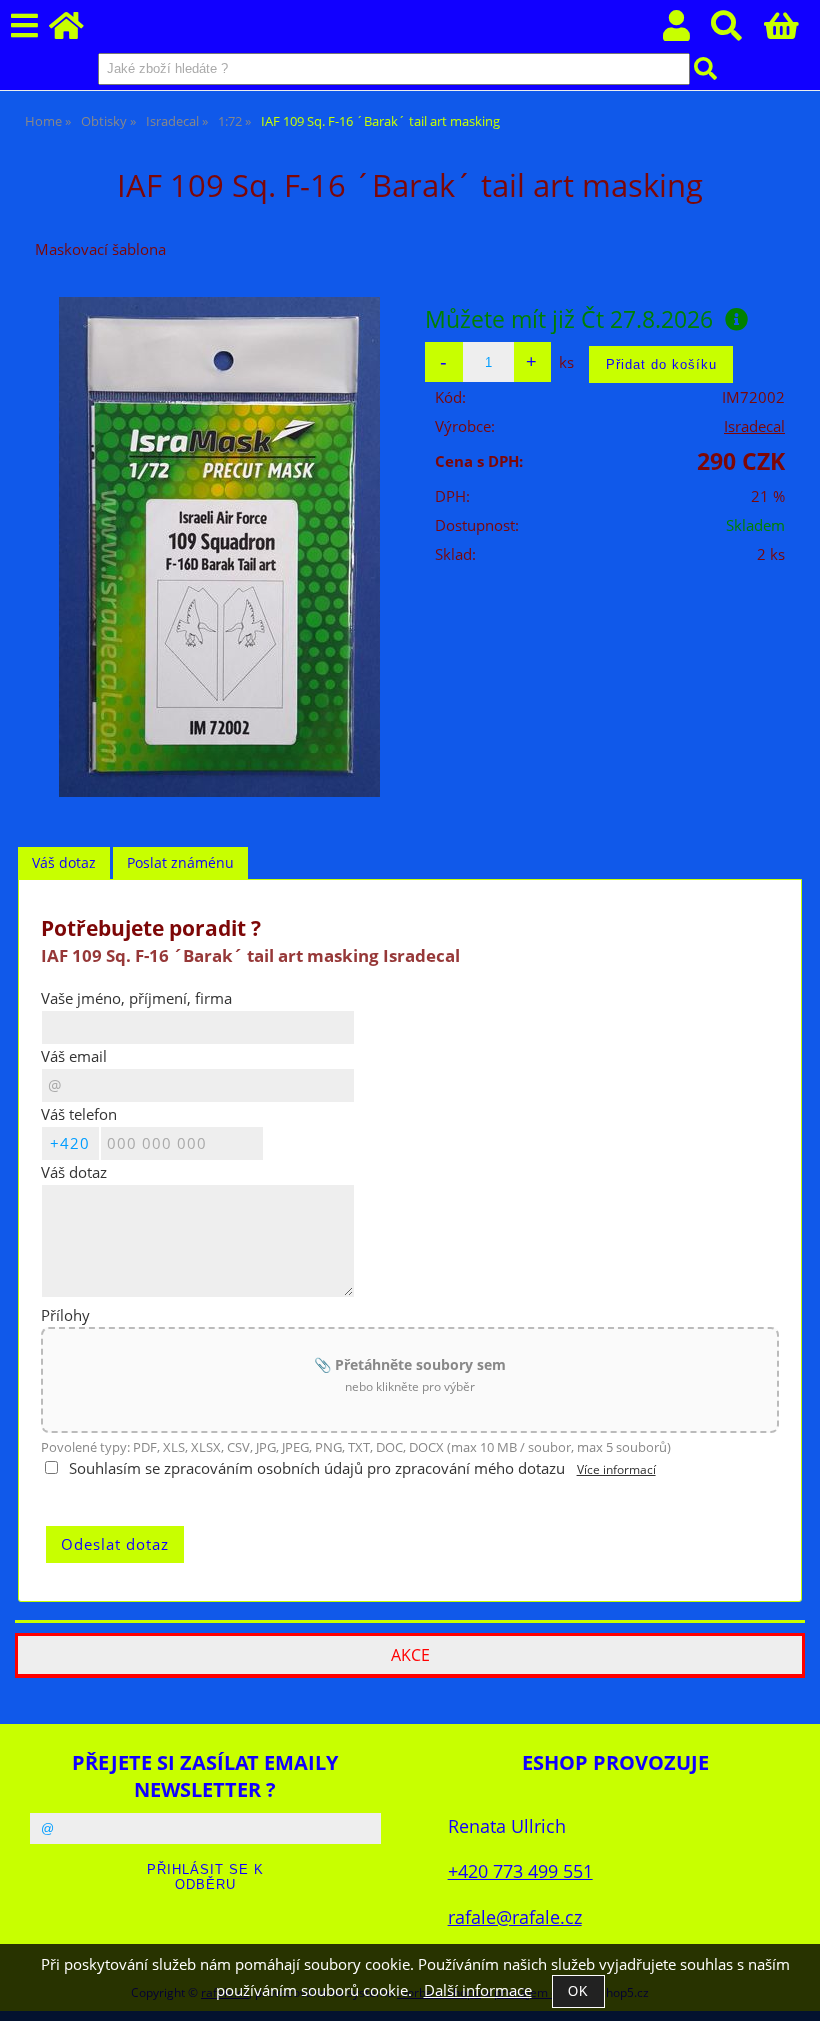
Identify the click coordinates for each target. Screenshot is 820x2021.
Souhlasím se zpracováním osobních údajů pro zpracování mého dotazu (317, 1468)
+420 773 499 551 (520, 1870)
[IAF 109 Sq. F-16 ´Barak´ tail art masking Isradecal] (219, 547)
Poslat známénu (180, 862)
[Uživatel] (687, 31)
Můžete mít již (569, 319)
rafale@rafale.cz (515, 1916)
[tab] (64, 863)
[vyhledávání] (737, 31)
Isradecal (754, 426)
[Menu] (24, 26)
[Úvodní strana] (77, 31)
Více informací (616, 1469)
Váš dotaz (64, 862)
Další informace (478, 1990)
